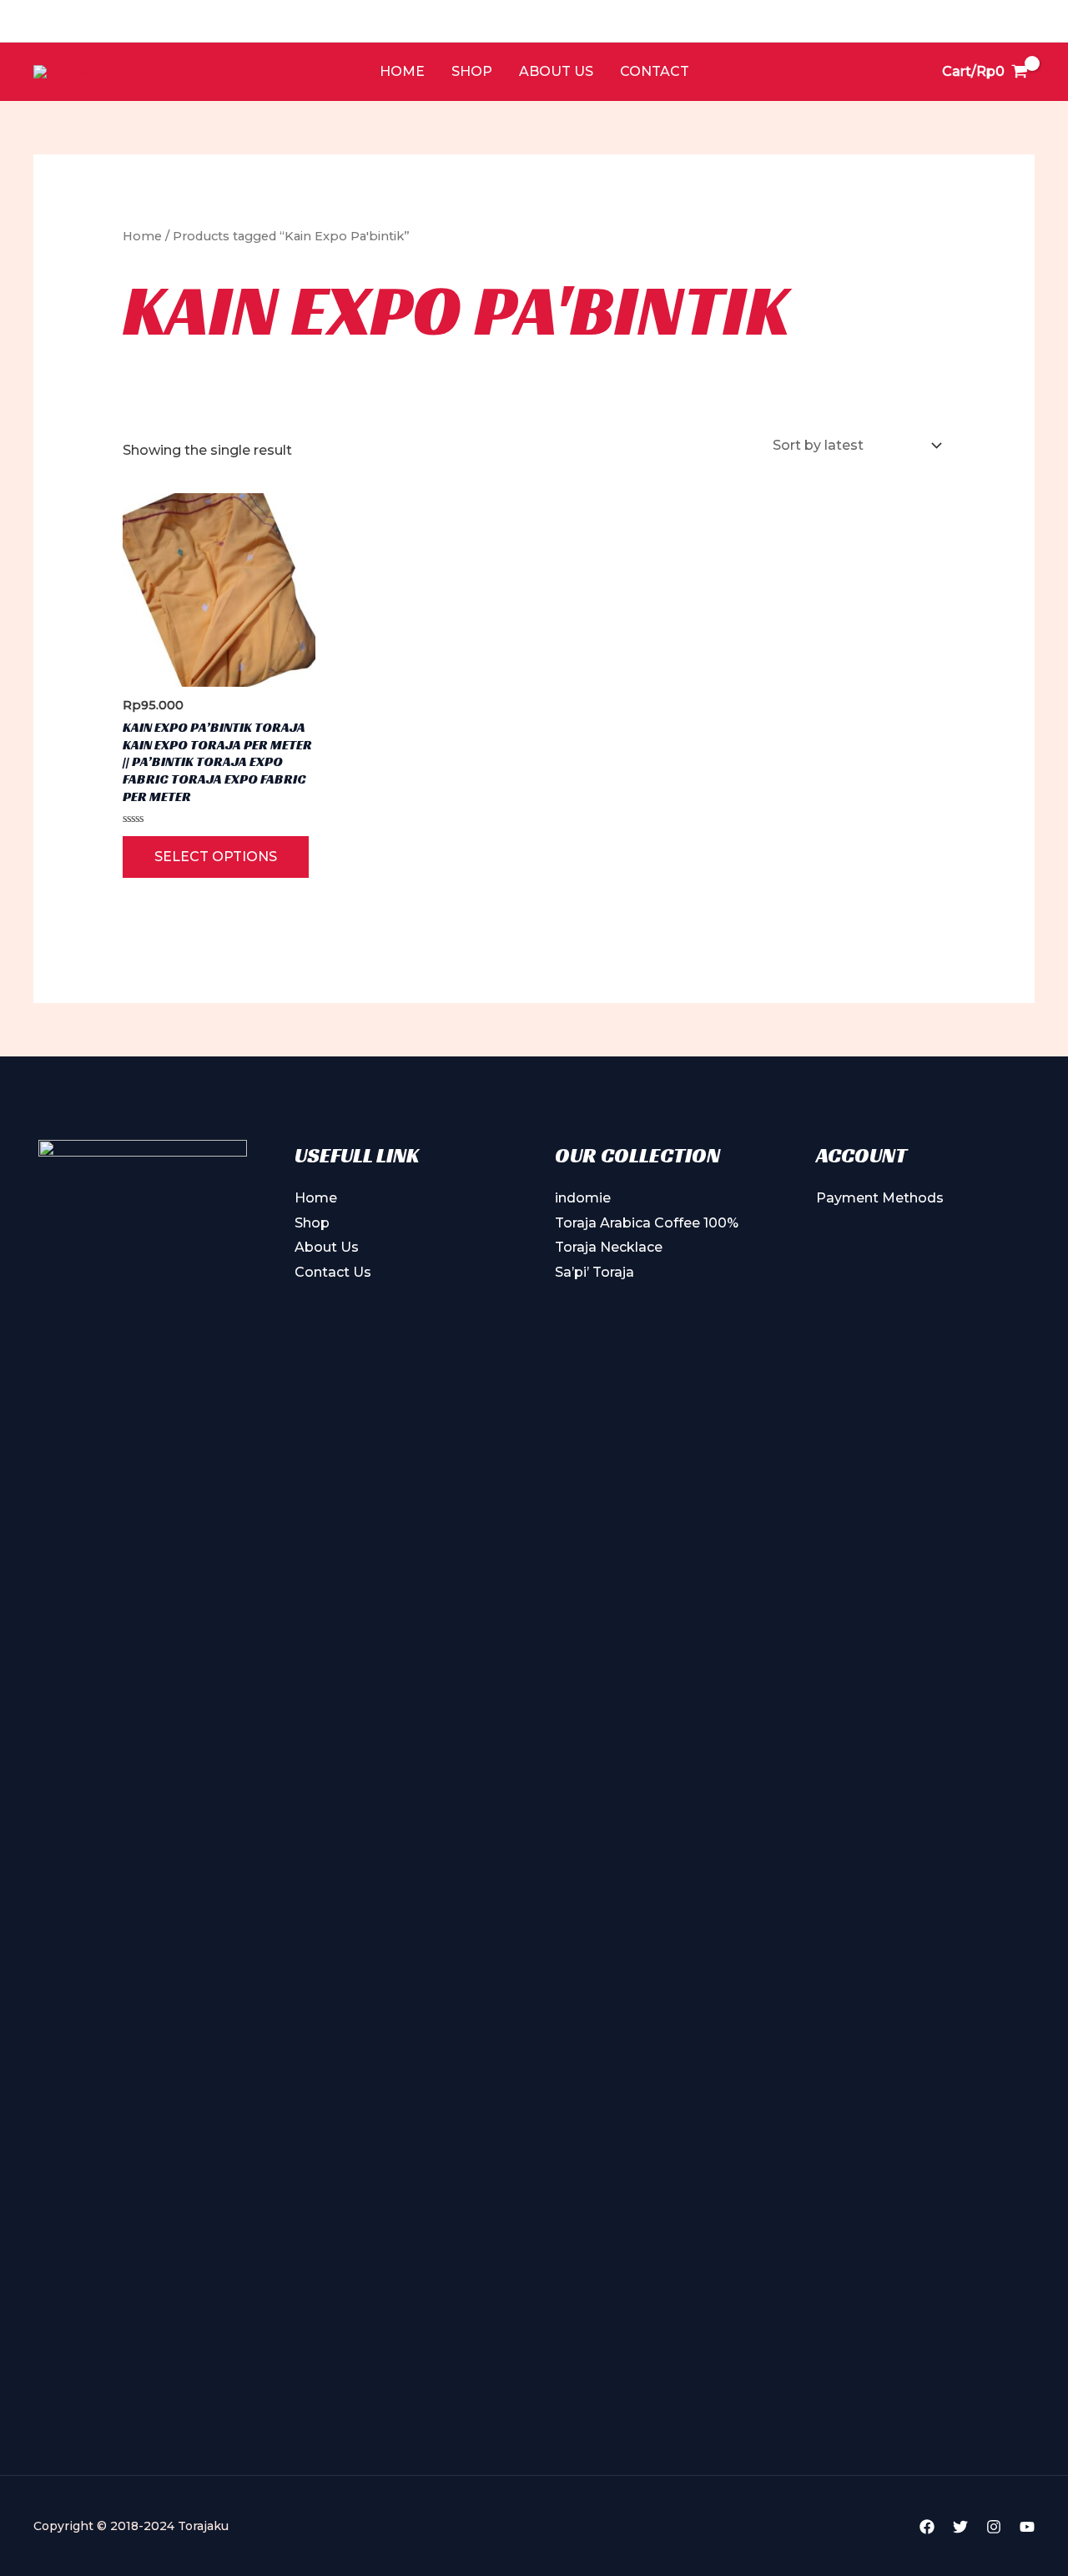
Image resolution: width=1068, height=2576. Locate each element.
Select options (216, 857)
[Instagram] (994, 2527)
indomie (583, 1198)
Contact (655, 71)
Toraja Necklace (609, 1247)
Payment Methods (880, 1198)
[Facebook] (927, 2527)
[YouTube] (1027, 2527)
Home (402, 71)
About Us (556, 71)
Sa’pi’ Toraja (594, 1272)
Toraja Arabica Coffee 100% (647, 1223)
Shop (472, 71)
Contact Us (333, 1272)
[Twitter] (960, 2527)
